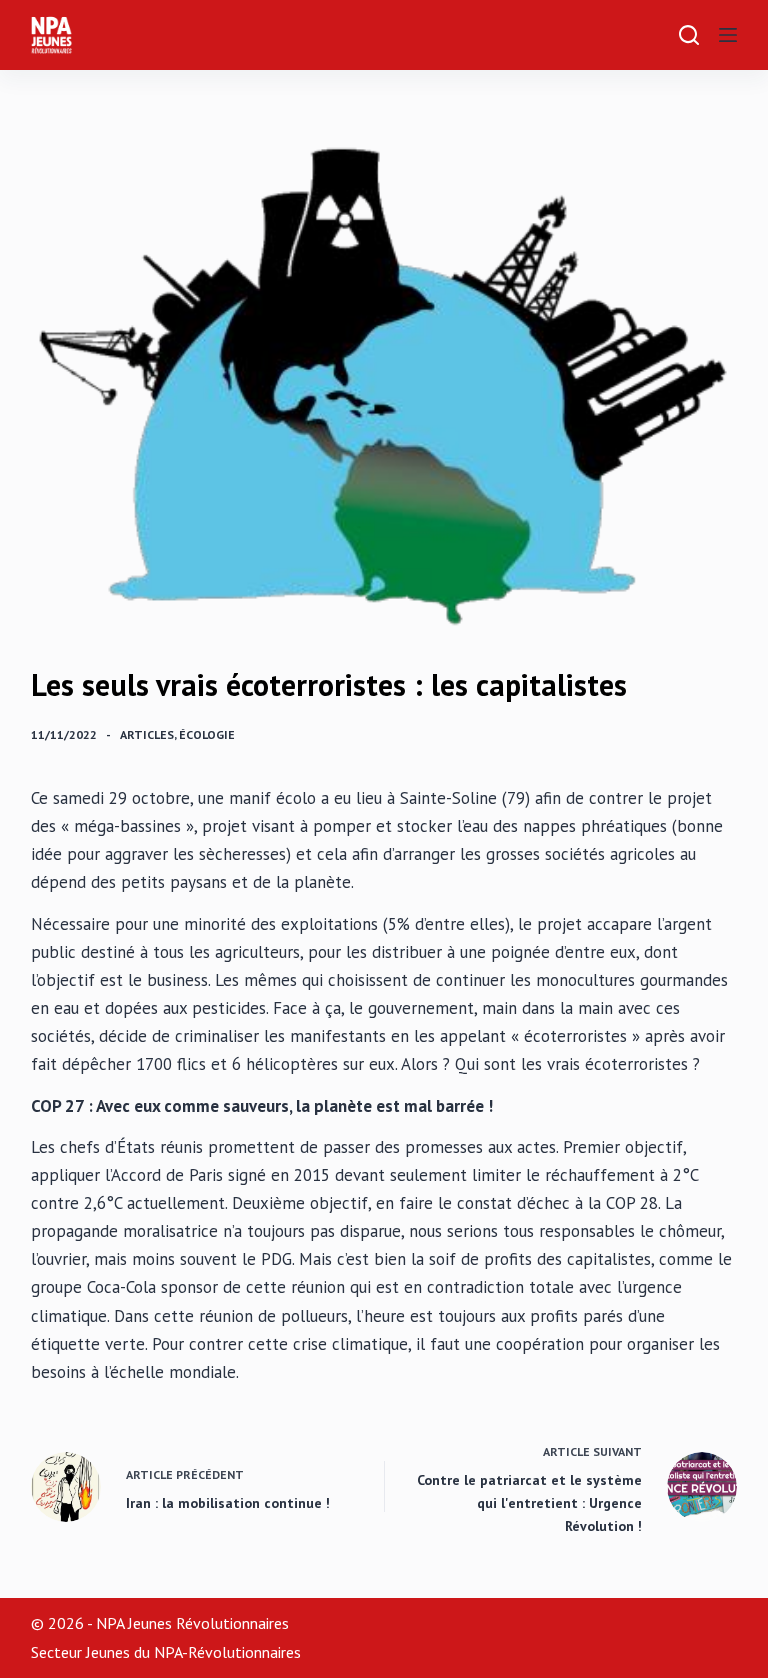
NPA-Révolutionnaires (227, 1652)
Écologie (207, 734)
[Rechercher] (689, 35)
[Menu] (728, 35)
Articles (147, 734)
